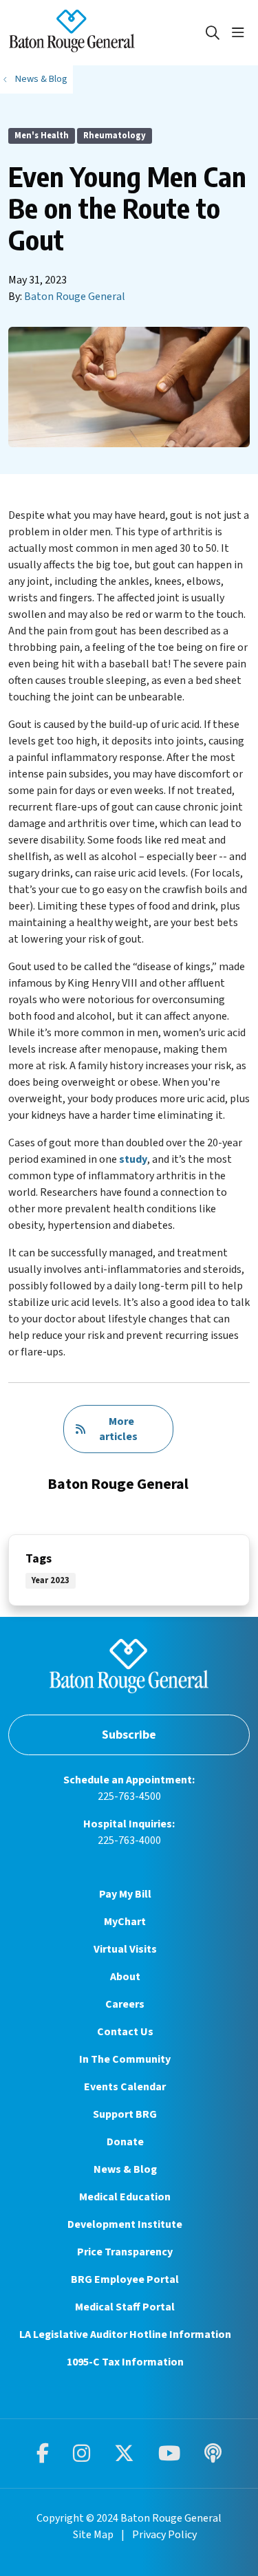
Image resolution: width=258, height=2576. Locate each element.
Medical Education (125, 2197)
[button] (241, 33)
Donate (125, 2142)
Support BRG (125, 2114)
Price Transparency (125, 2252)
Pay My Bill (125, 1894)
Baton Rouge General (75, 297)
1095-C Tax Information (125, 2362)
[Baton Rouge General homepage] (106, 33)
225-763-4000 (129, 1840)
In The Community (125, 2059)
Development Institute (125, 2224)
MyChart (125, 1922)
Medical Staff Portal (125, 2307)
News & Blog (125, 2169)
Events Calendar (125, 2087)
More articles (118, 1429)
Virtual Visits (125, 1949)
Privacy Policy (164, 2535)
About (125, 1977)
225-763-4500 (129, 1796)
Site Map (93, 2535)
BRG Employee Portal (125, 2279)
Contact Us (125, 2032)
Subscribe (129, 1735)
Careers (125, 2004)
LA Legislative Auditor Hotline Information (125, 2334)
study (133, 1159)
